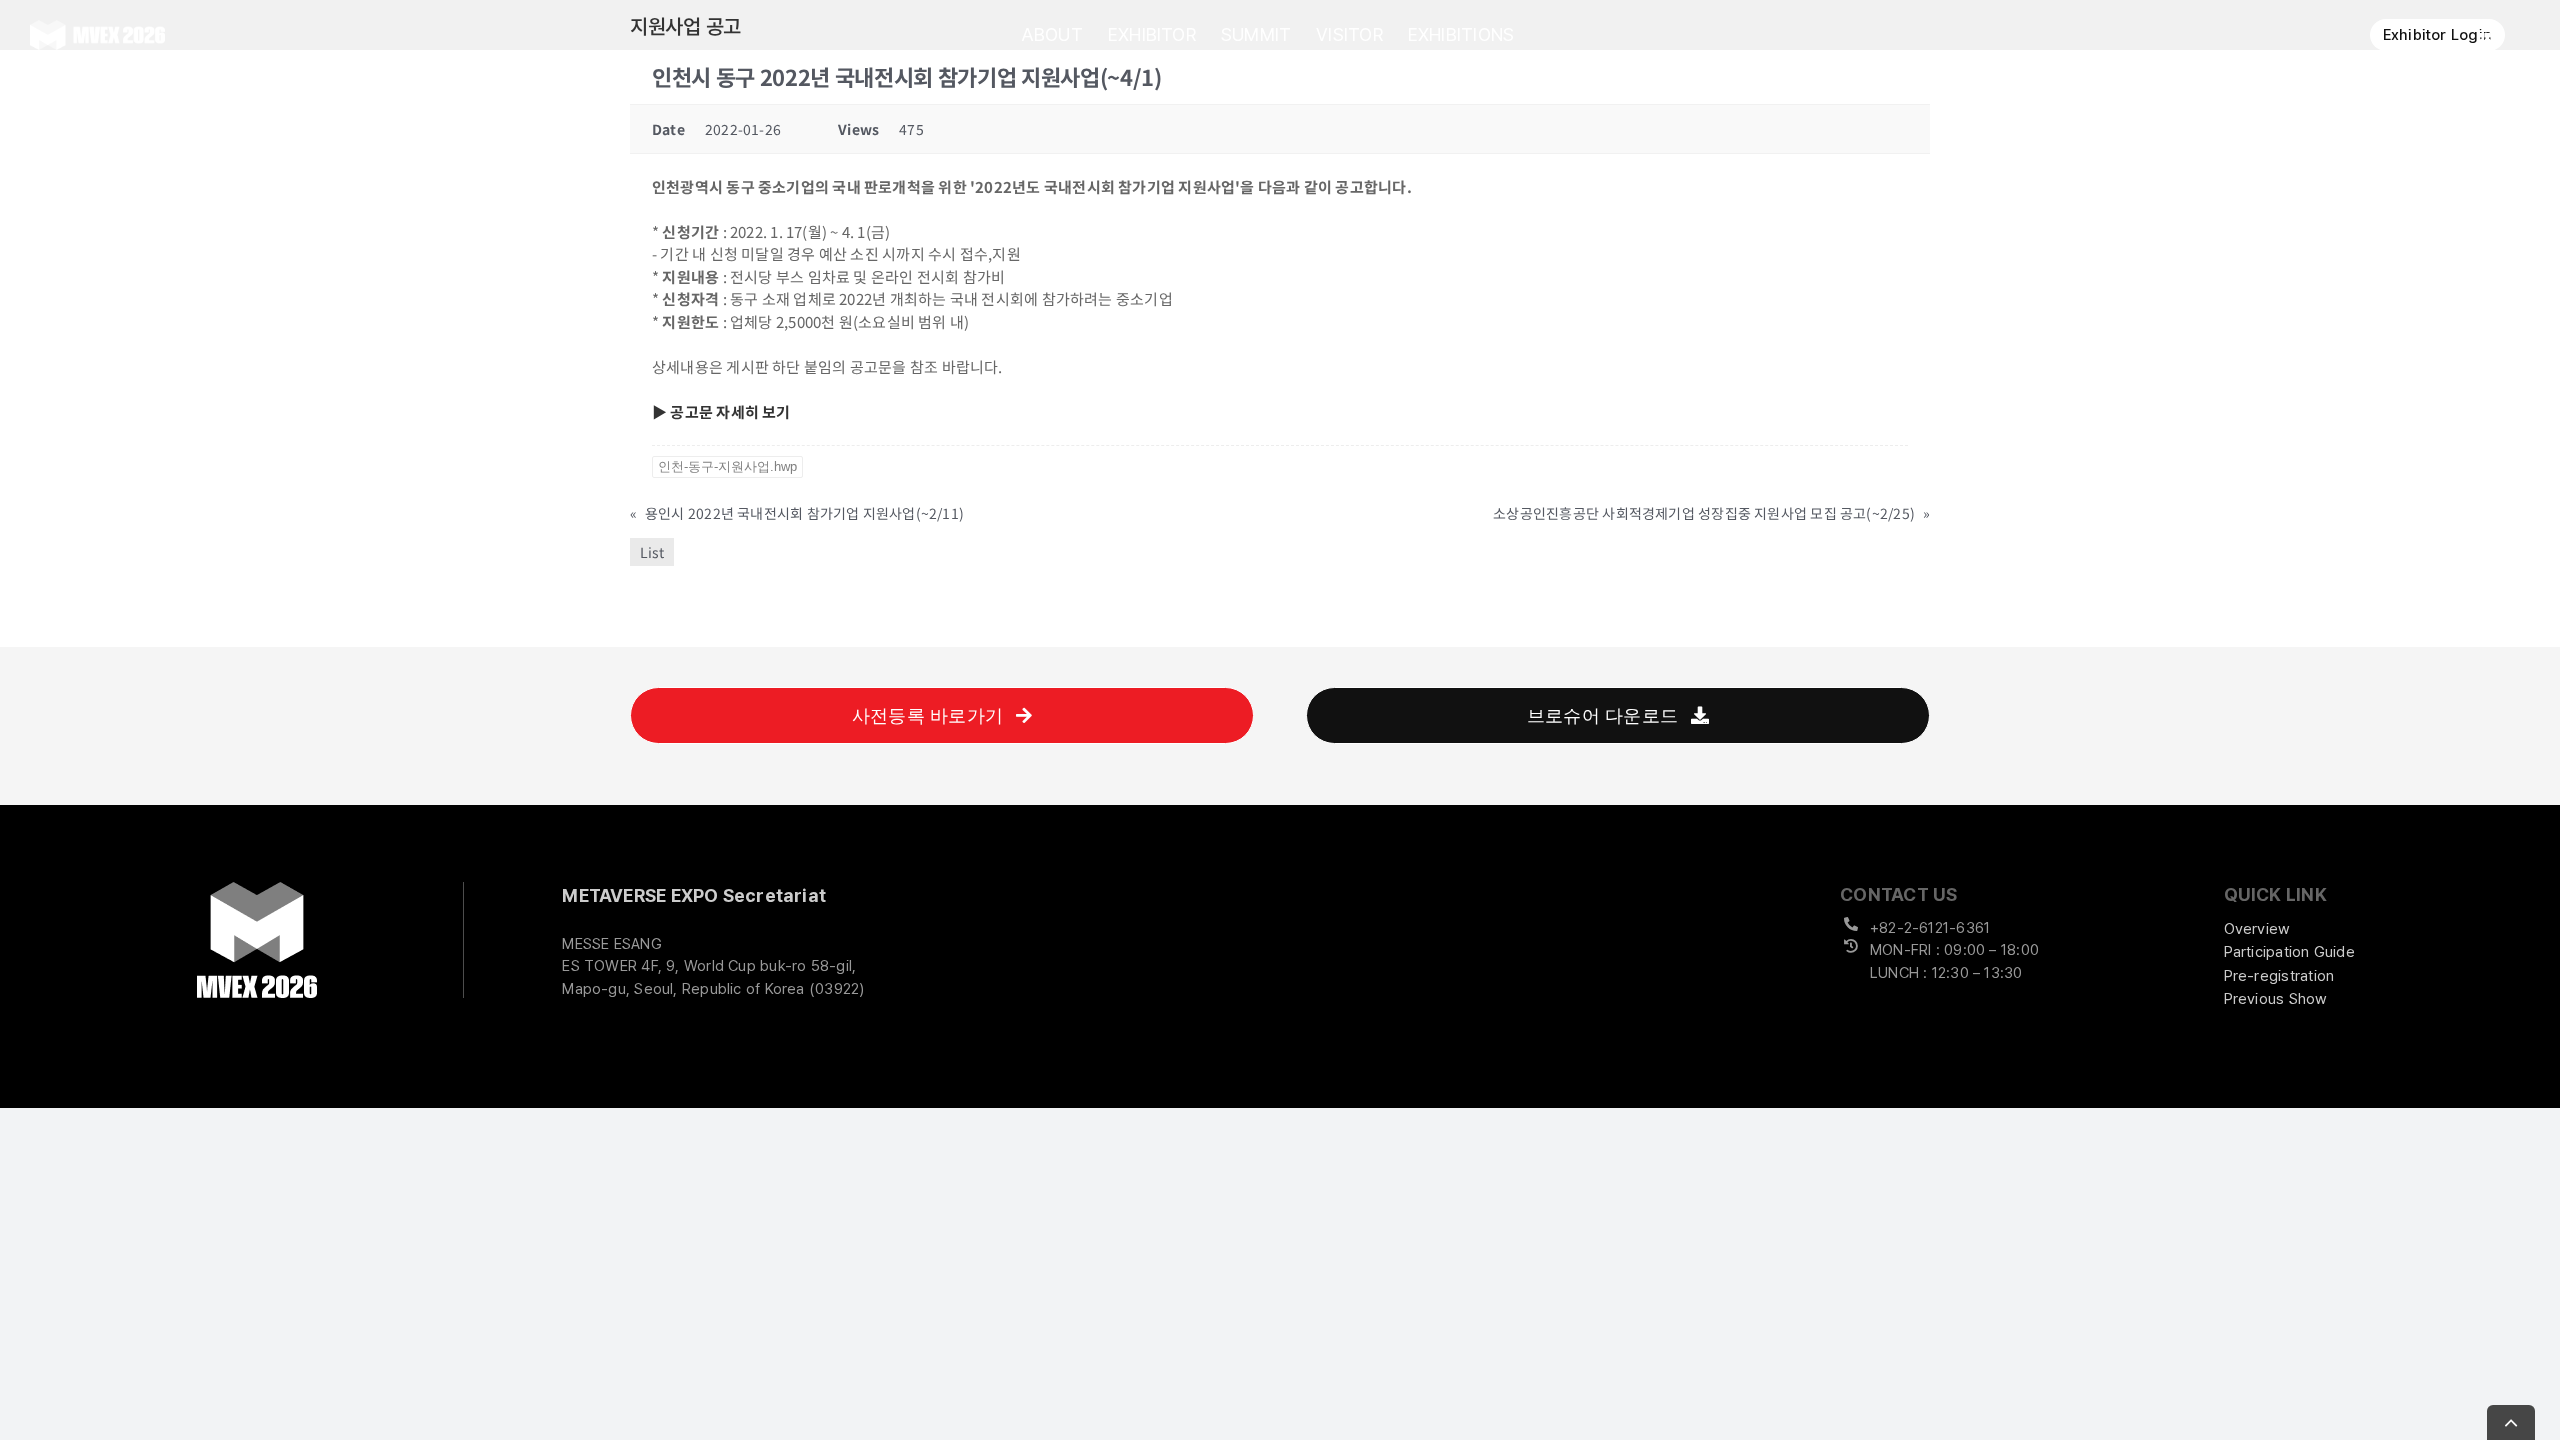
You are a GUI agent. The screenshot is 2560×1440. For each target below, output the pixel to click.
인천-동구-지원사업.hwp (727, 466)
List (652, 552)
